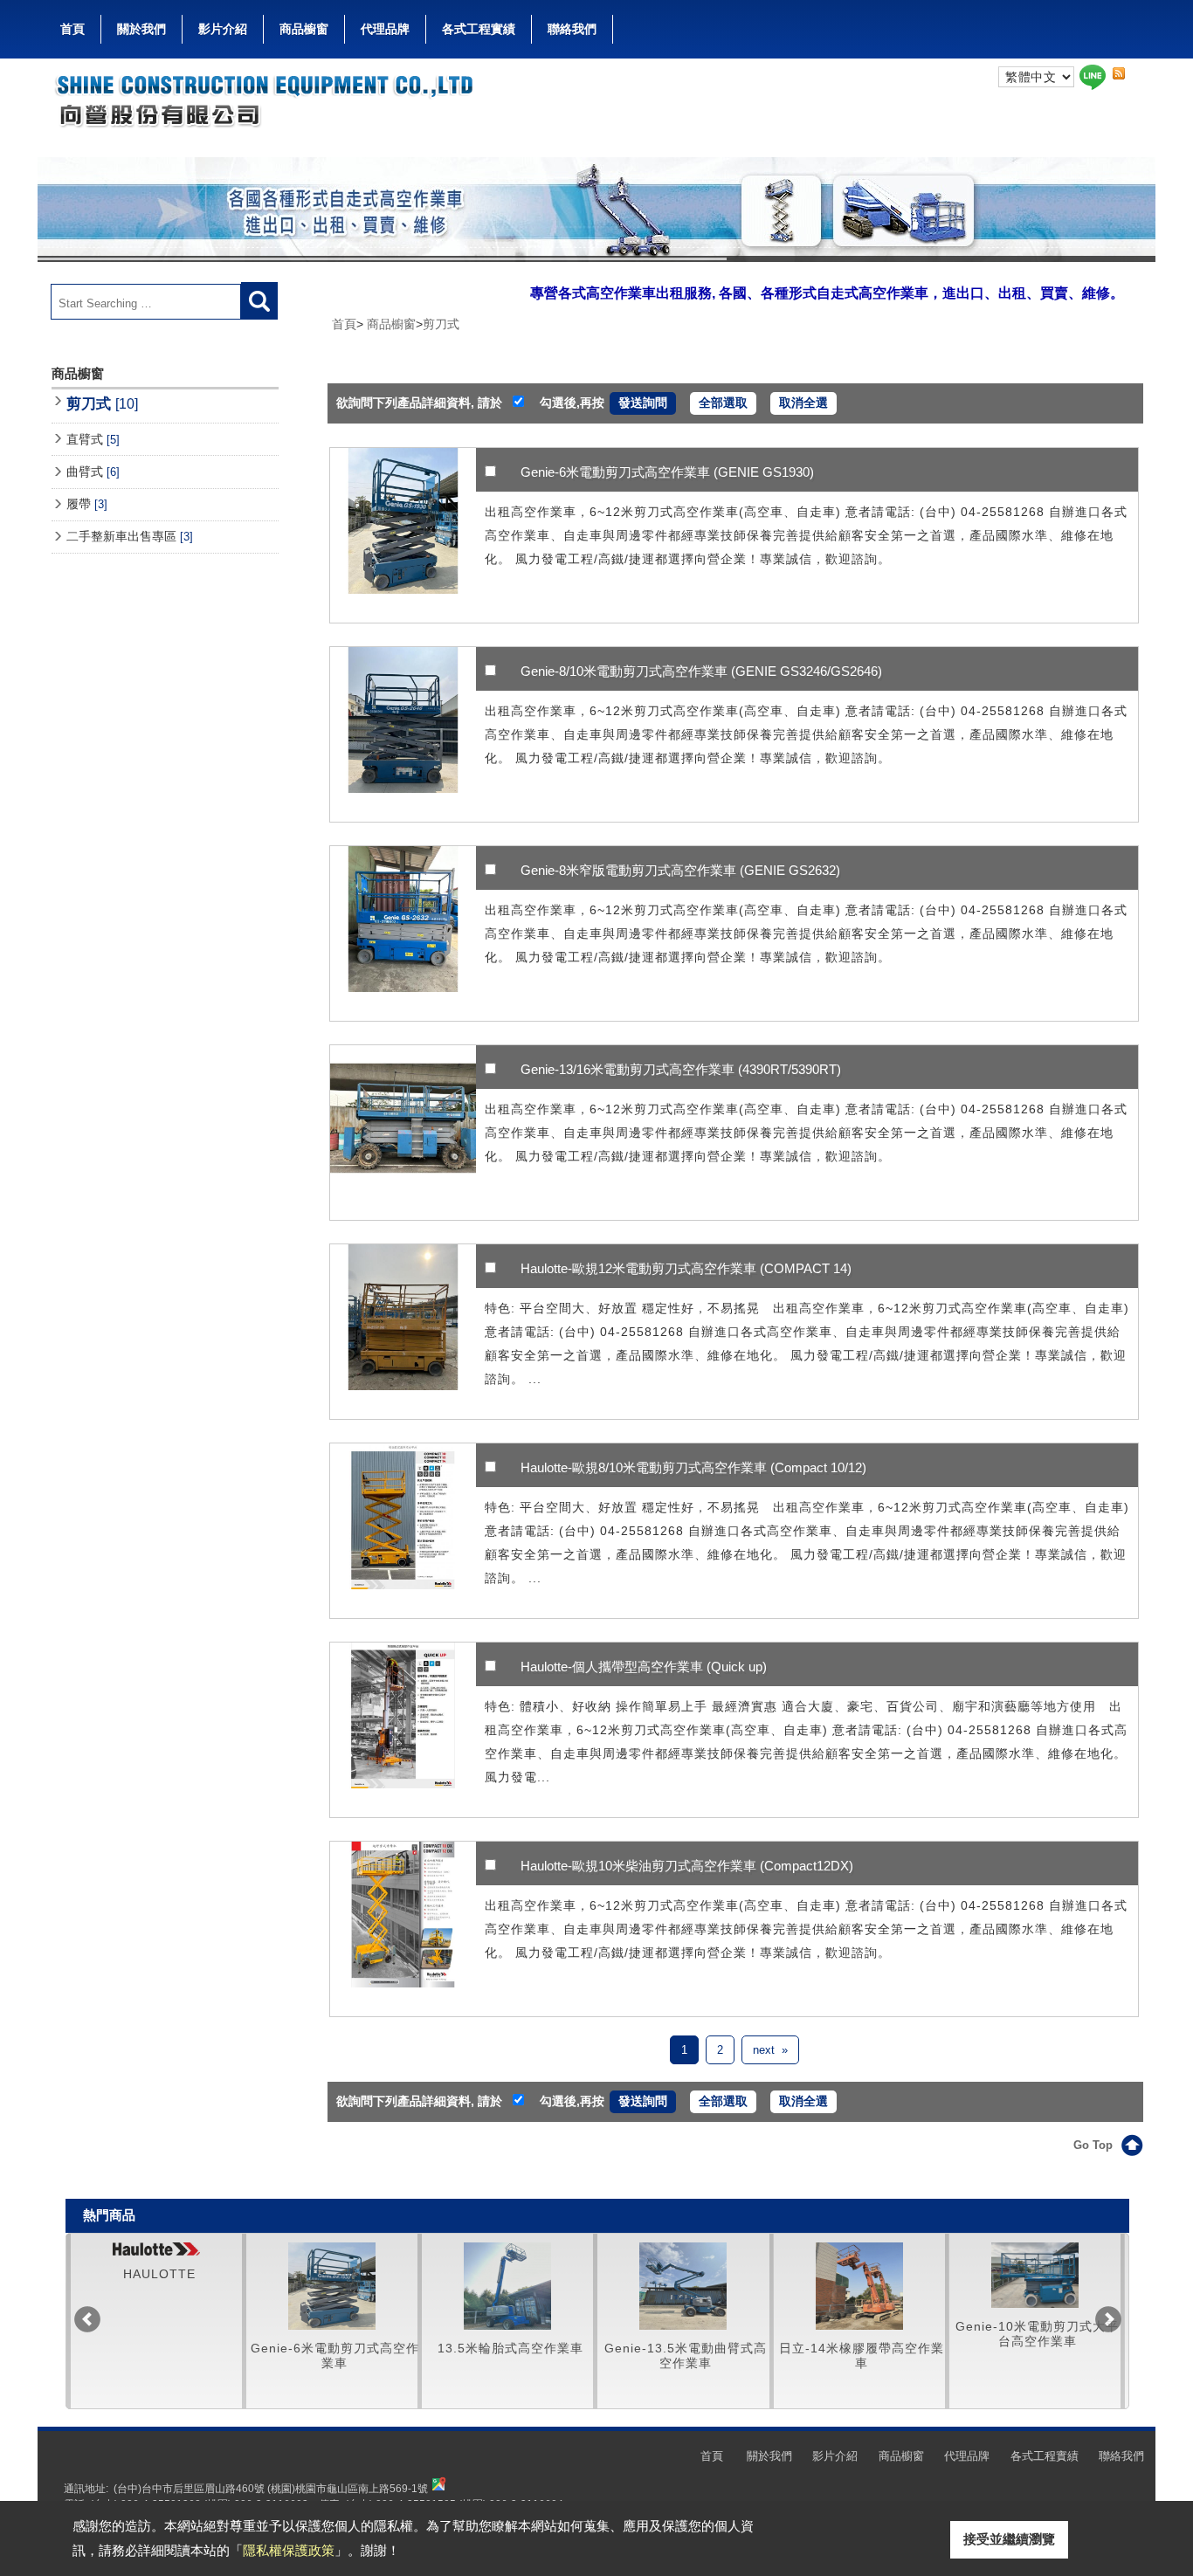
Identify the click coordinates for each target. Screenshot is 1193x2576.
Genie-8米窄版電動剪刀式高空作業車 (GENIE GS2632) (680, 870)
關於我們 (141, 29)
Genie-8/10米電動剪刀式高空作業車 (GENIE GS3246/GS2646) (701, 671)
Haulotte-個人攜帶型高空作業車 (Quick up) (644, 1667)
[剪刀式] (156, 2286)
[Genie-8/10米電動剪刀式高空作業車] (403, 734)
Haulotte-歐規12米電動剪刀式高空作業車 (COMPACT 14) (686, 1268)
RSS (1119, 74)
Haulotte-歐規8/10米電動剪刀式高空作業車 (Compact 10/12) (693, 1467)
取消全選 (803, 403)
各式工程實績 (479, 29)
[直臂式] (332, 2286)
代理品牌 (385, 29)
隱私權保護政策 (289, 2550)
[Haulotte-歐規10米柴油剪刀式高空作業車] (403, 1929)
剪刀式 (102, 403)
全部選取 (723, 403)
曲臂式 (93, 472)
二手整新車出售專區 (130, 536)
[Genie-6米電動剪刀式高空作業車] (403, 535)
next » (770, 2050)
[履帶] (683, 2286)
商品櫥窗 (304, 29)
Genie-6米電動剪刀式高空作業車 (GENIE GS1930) (667, 472)
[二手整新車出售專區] (859, 2275)
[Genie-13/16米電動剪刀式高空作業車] (403, 1133)
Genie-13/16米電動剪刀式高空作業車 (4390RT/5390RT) (681, 1069)
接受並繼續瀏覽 (1009, 2539)
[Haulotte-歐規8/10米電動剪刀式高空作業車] (403, 1531)
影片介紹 (223, 29)
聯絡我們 (572, 29)
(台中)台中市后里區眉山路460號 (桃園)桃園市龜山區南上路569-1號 (271, 2488)
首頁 (72, 29)
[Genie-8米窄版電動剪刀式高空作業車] (403, 933)
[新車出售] (1035, 2249)
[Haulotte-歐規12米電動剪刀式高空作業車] (403, 1332)
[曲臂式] (507, 2286)
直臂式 (93, 439)
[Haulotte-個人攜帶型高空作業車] (403, 1730)
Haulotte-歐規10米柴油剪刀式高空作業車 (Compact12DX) (687, 1866)
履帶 (87, 504)
